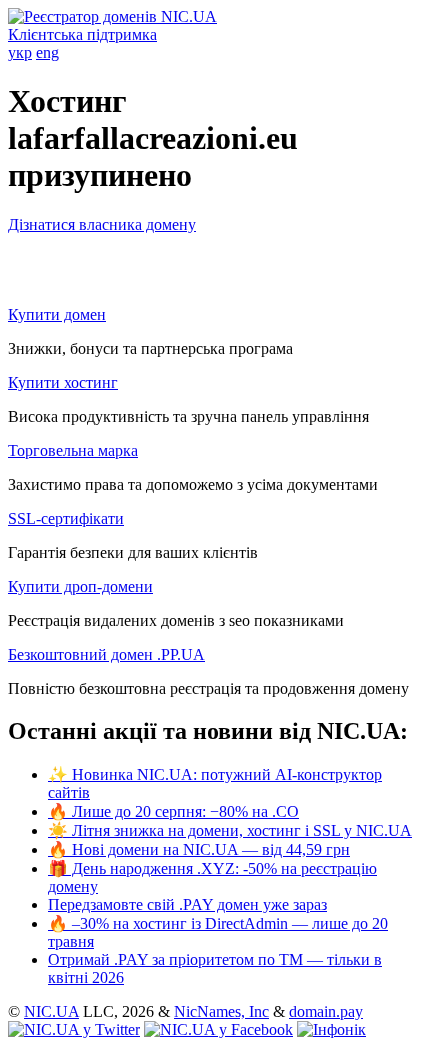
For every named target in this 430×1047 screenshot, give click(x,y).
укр (20, 52)
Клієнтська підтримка (82, 34)
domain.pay (326, 1011)
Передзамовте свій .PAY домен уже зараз (187, 904)
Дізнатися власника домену (102, 224)
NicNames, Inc (221, 1011)
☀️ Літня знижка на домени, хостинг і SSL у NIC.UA (230, 830)
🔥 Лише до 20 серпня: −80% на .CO (173, 811)
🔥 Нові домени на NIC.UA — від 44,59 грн (199, 849)
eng (47, 52)
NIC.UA (51, 1011)
